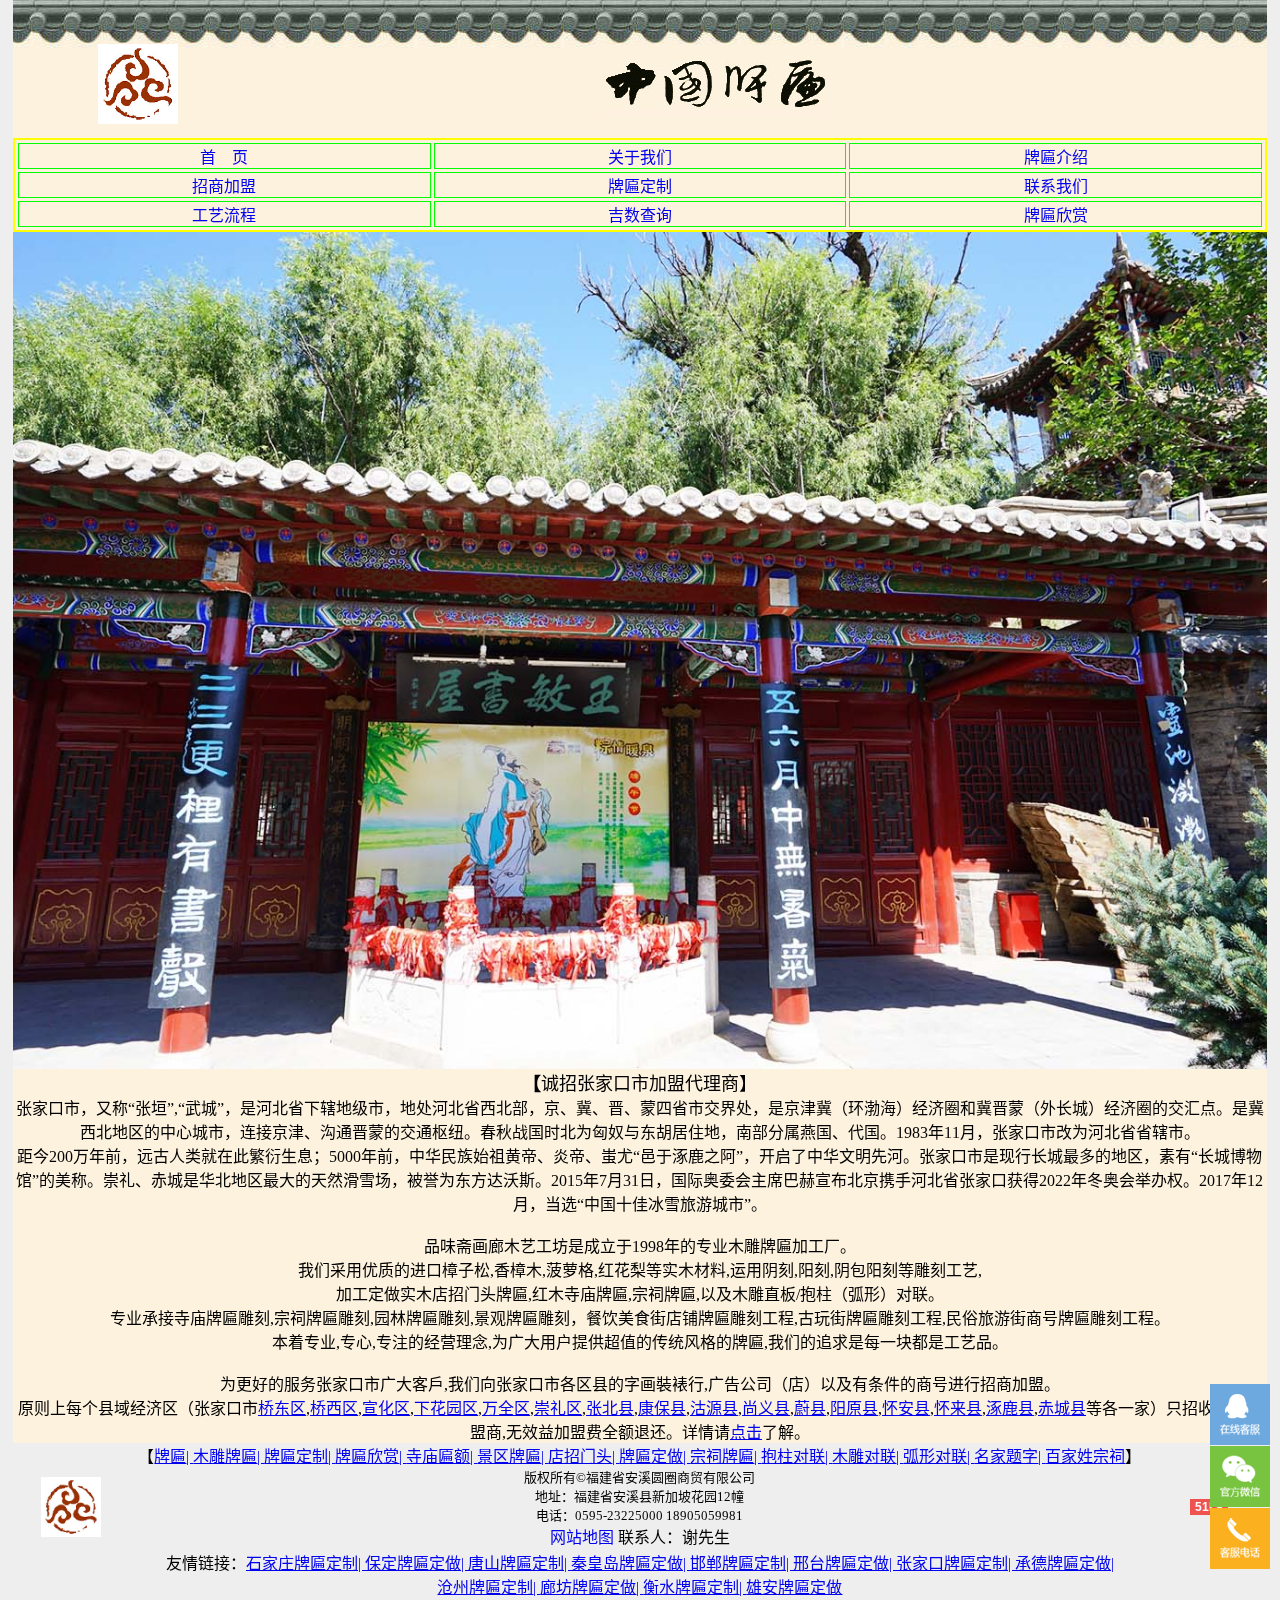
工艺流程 (224, 215)
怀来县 (958, 1408)
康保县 (662, 1408)
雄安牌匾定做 (794, 1587)
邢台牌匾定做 (841, 1563)
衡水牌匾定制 (691, 1587)
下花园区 (446, 1408)
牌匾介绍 (1056, 157)
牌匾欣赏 (1056, 215)
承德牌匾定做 (1063, 1563)
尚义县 (766, 1408)
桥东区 (282, 1408)
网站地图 (582, 1537)
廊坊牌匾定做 (588, 1587)
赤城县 (1062, 1408)
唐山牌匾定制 (516, 1563)
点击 (746, 1432)
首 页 (224, 157)
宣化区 (386, 1408)
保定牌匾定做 (413, 1563)
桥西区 (334, 1408)
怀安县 (906, 1408)
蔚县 (810, 1408)
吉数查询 (640, 215)
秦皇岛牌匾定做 (627, 1563)
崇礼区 (558, 1408)
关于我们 (640, 157)
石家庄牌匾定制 (302, 1563)
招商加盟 (224, 186)
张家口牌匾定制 (952, 1563)
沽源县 (714, 1408)
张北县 (610, 1408)
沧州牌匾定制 (485, 1587)
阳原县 (854, 1408)
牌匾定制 (640, 186)
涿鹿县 (1010, 1408)
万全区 (506, 1408)
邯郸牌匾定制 (738, 1563)
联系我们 (1056, 186)
